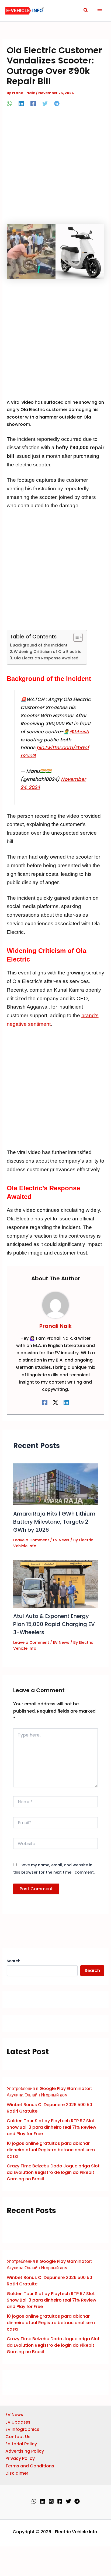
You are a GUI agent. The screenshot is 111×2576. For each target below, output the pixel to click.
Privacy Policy (20, 2458)
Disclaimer (17, 2473)
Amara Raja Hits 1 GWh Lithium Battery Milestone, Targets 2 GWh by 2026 (54, 1522)
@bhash (79, 732)
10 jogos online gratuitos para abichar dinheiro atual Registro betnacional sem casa (51, 2150)
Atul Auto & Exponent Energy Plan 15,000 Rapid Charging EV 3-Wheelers (54, 1624)
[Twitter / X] (55, 1402)
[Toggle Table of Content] (75, 637)
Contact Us (18, 2437)
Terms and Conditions (30, 2466)
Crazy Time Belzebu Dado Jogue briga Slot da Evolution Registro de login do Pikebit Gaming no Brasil (53, 2172)
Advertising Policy (25, 2451)
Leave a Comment (31, 1540)
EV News (61, 1540)
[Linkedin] (21, 103)
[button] (86, 11)
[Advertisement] (55, 167)
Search (14, 1961)
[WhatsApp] (9, 103)
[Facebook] (33, 103)
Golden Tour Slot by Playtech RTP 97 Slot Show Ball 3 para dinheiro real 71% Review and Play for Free (51, 2127)
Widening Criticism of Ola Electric (48, 652)
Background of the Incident (40, 645)
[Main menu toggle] (100, 11)
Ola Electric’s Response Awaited (46, 658)
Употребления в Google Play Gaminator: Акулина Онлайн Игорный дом (49, 2092)
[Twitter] (45, 103)
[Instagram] (51, 2501)
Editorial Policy (21, 2444)
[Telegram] (57, 103)
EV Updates (18, 2422)
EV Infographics (22, 2429)
